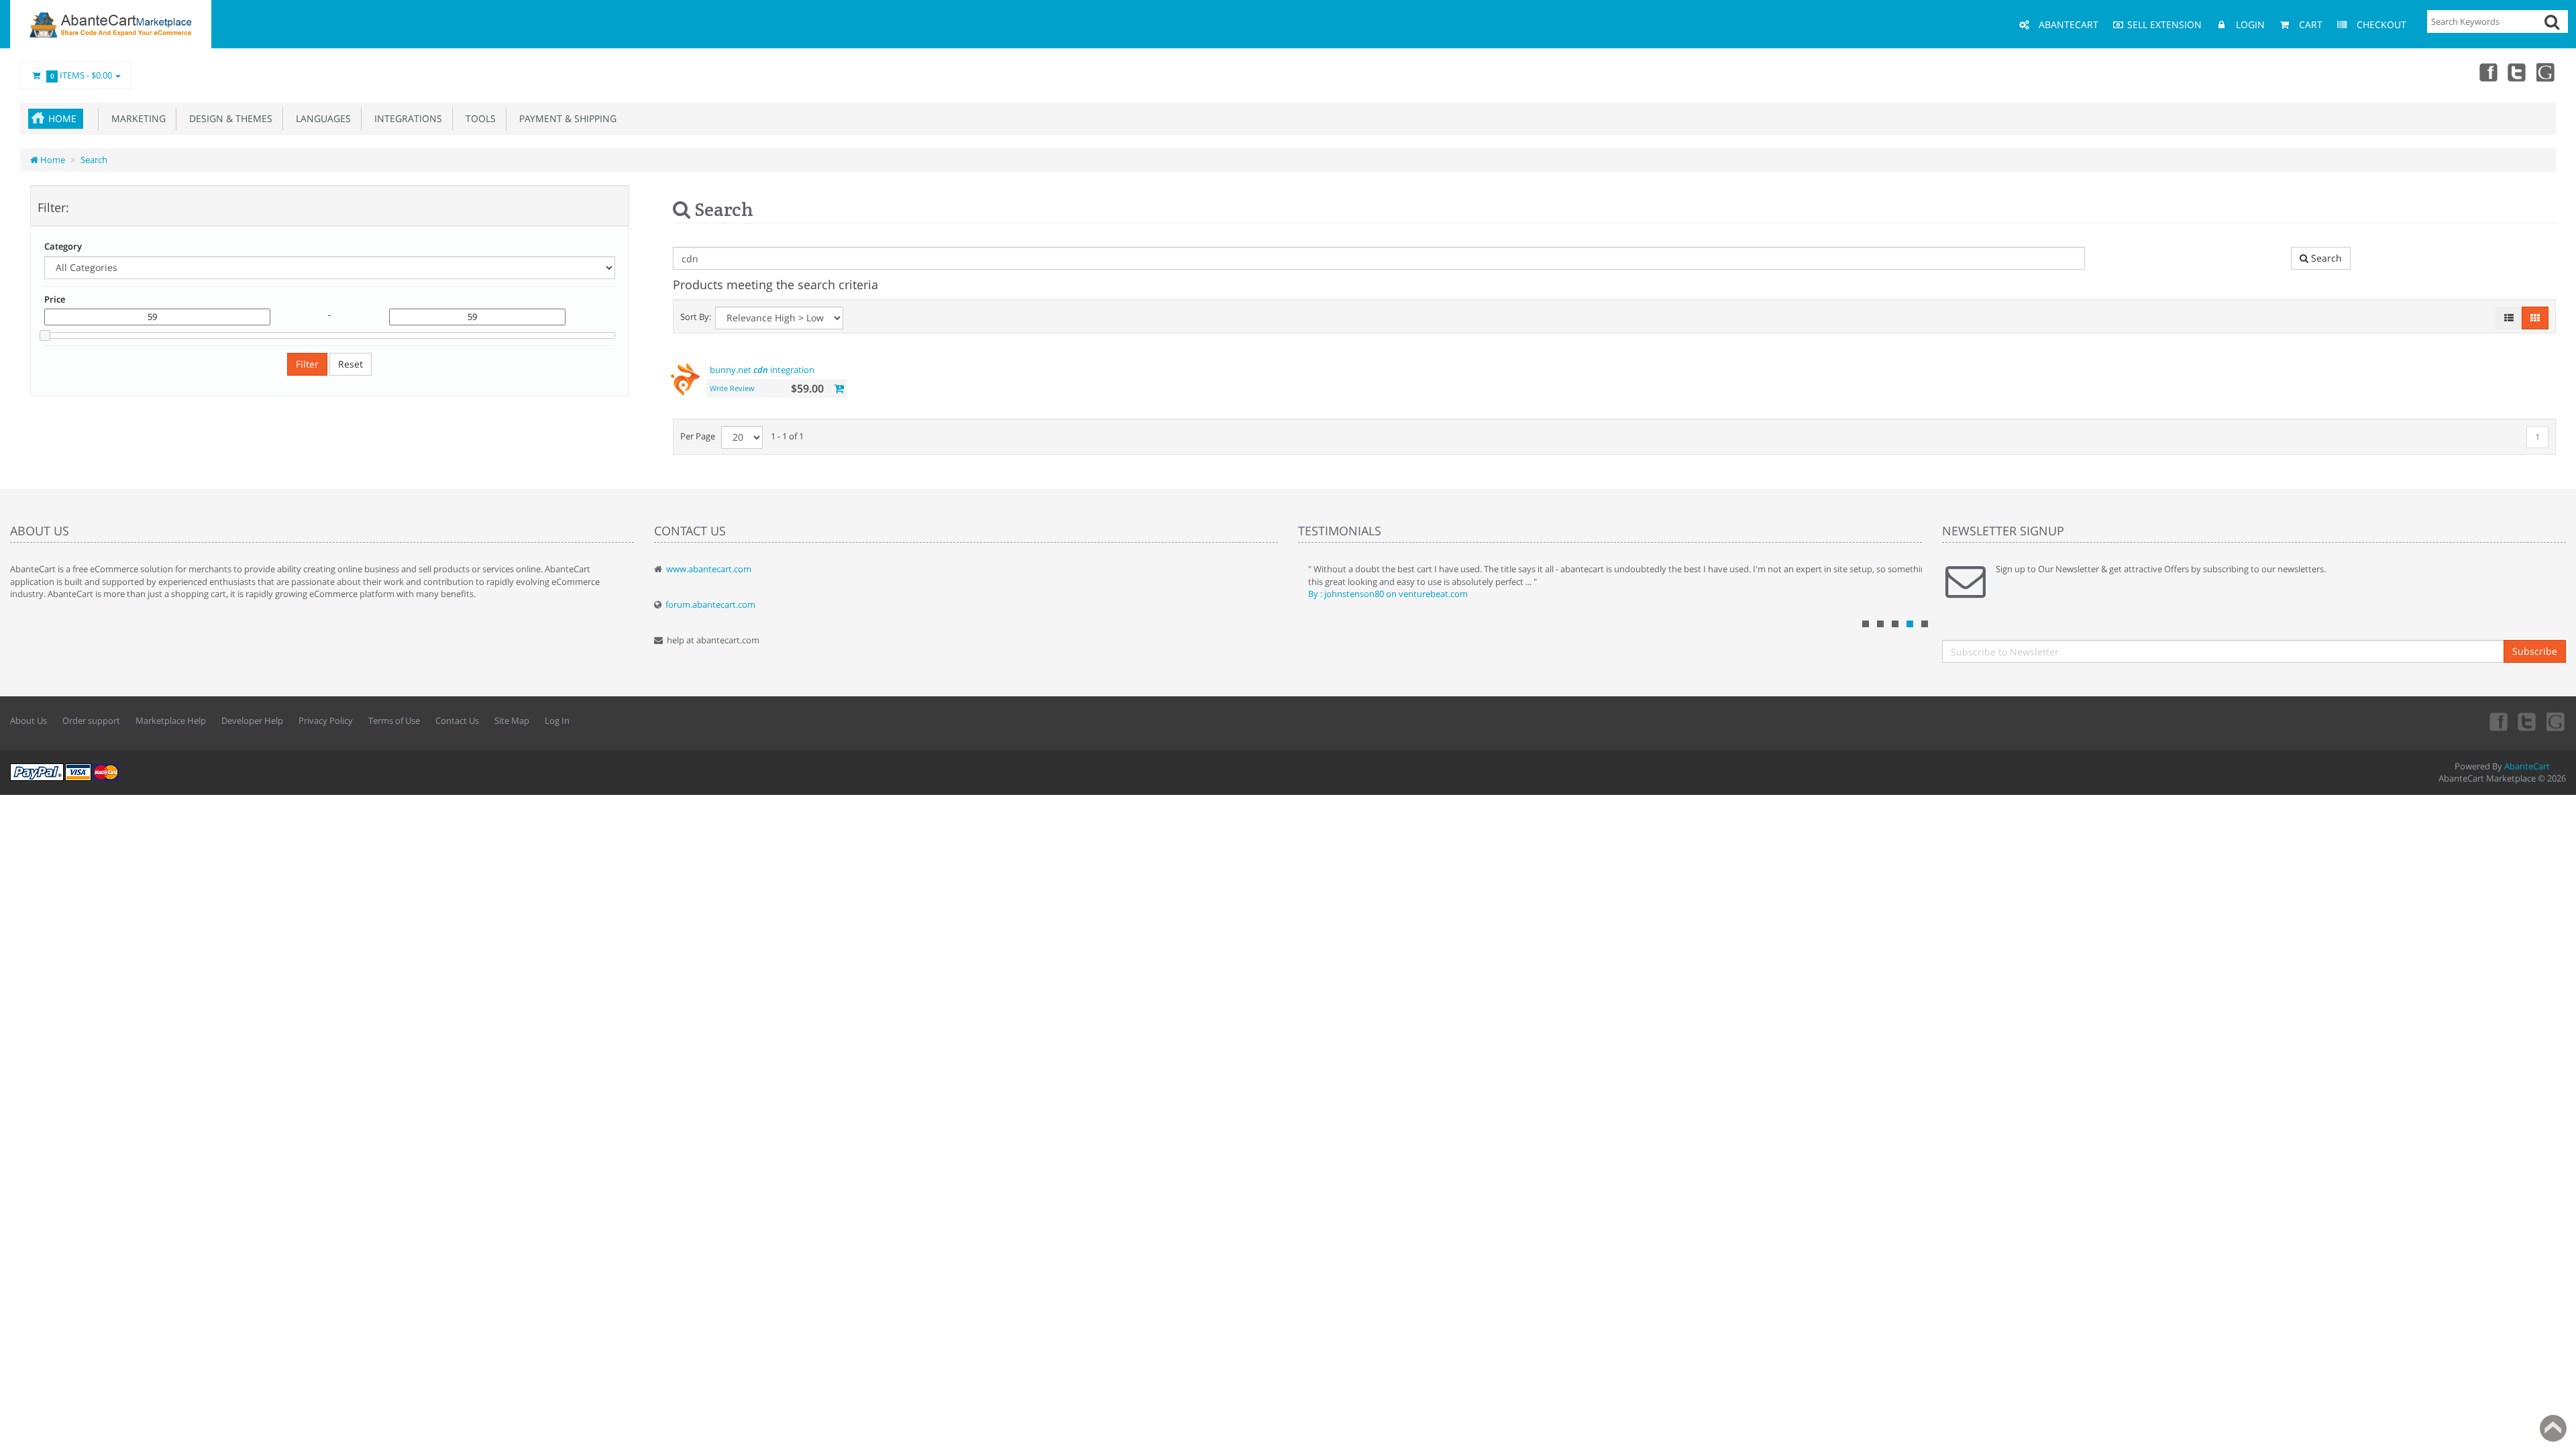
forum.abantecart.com (710, 604)
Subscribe (2535, 651)
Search (94, 160)
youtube (2546, 72)
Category (63, 246)
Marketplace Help (171, 720)
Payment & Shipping (565, 118)
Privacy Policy (326, 720)
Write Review (732, 388)
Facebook (2487, 72)
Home (62, 118)
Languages (321, 118)
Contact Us (457, 720)
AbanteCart (2527, 766)
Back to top (2553, 1428)
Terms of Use (394, 720)
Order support (91, 720)
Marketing (136, 118)
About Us (29, 720)
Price (55, 299)
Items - (82, 75)
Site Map (512, 720)
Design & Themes (228, 118)
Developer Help (252, 720)
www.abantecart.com (709, 569)
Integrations (406, 118)
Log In (557, 720)
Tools (478, 118)
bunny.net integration (762, 370)
